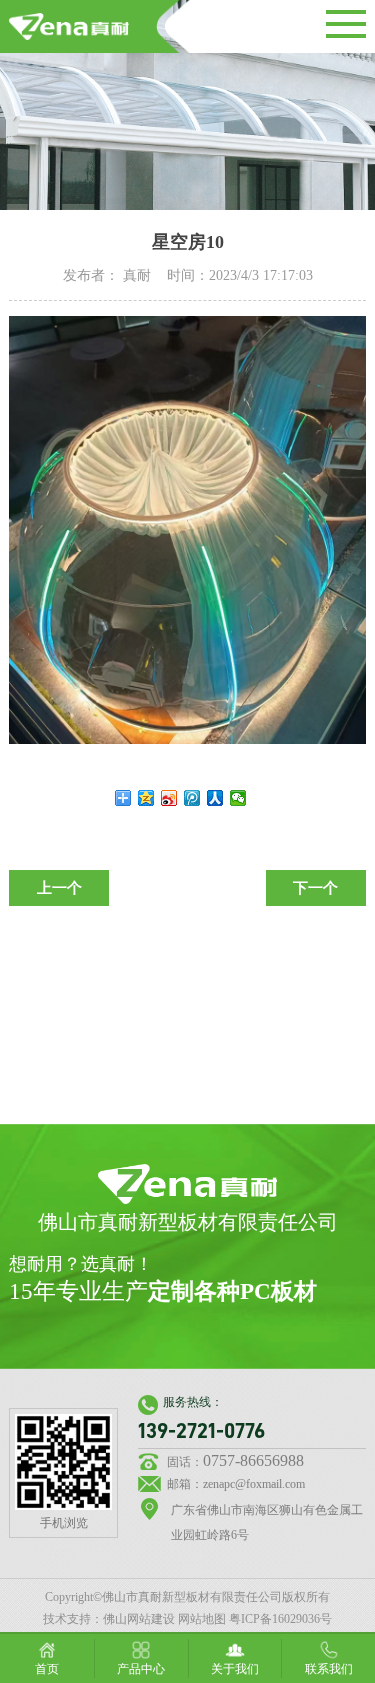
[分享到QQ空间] (146, 798)
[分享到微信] (238, 798)
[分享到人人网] (215, 798)
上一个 (59, 888)
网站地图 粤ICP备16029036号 (255, 1619)
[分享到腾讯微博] (192, 798)
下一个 (315, 888)
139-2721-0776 (201, 1431)
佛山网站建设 (139, 1619)
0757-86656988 (253, 1460)
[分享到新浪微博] (169, 798)
